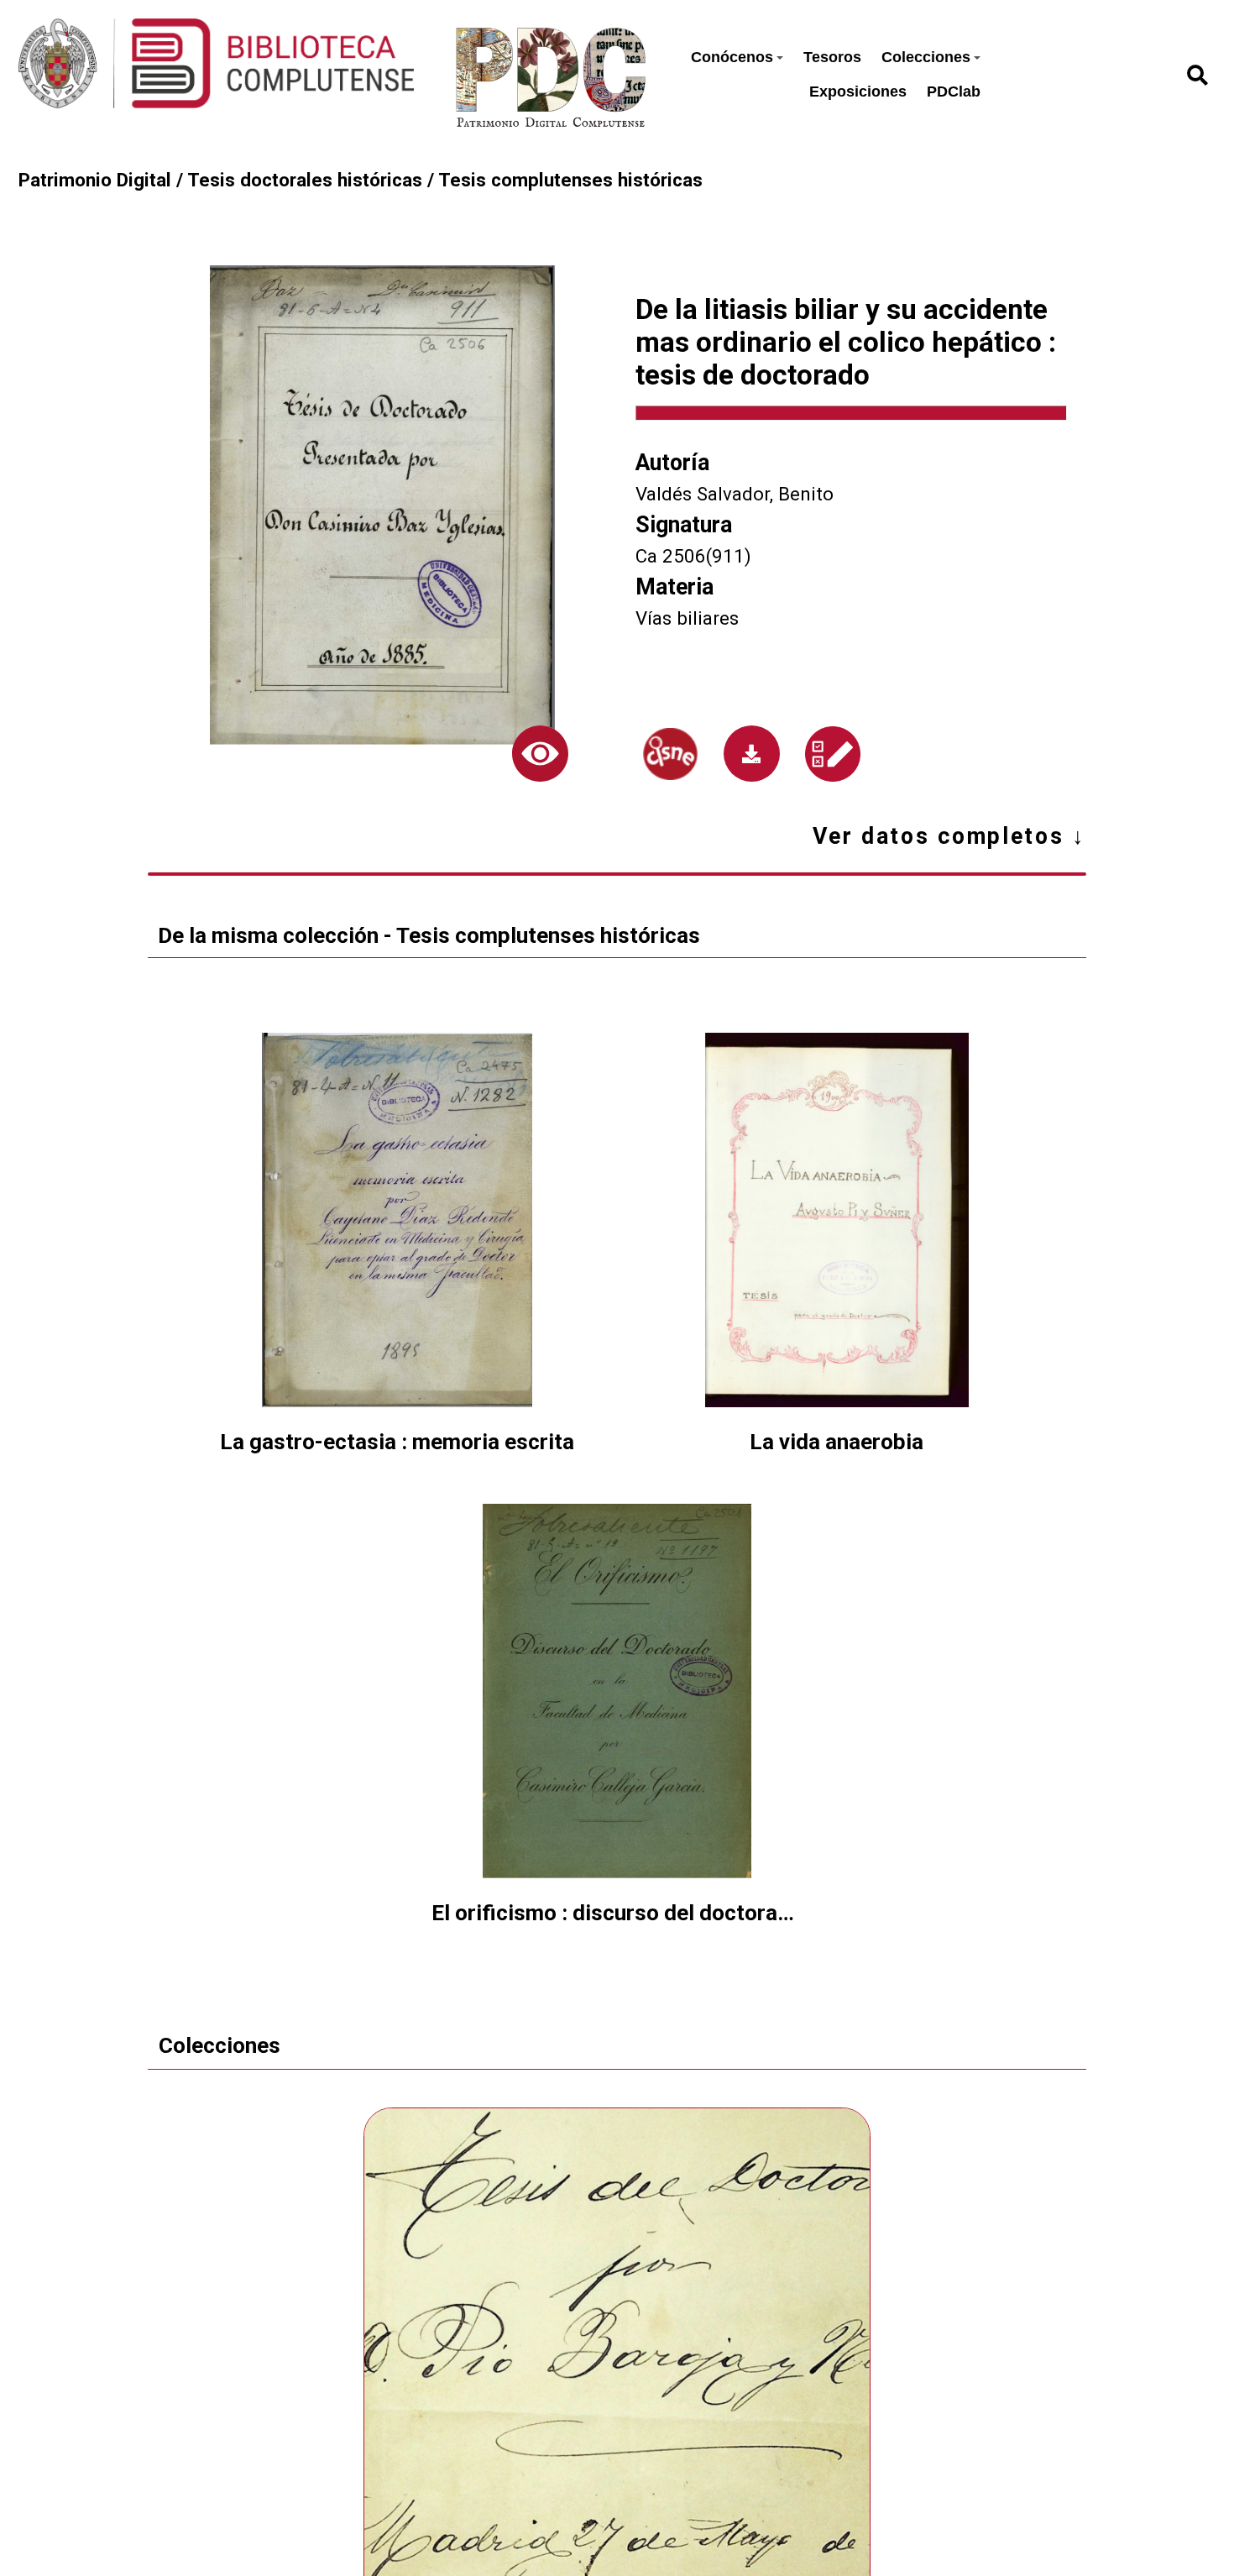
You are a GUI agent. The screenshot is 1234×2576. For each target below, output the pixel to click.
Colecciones (926, 57)
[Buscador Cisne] (670, 754)
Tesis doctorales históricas (305, 180)
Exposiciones (858, 92)
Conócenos (732, 57)
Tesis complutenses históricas (570, 180)
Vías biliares (687, 618)
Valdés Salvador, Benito (735, 494)
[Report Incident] (833, 754)
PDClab (954, 92)
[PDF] (752, 754)
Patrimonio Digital (95, 180)
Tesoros (832, 57)
